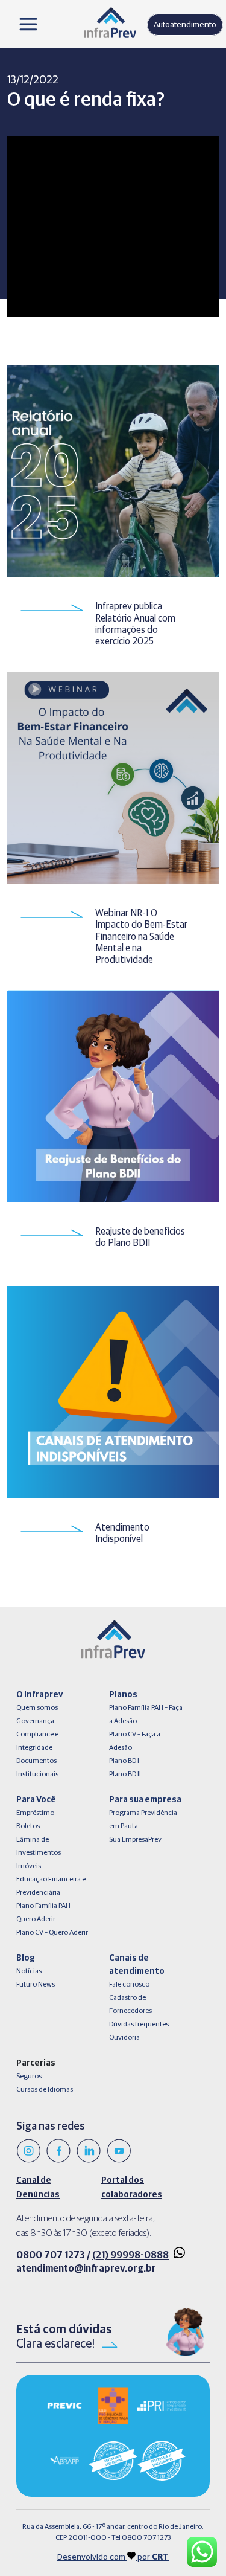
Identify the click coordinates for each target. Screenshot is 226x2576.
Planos (123, 1695)
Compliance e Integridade (37, 1741)
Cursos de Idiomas (45, 2090)
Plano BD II (125, 1775)
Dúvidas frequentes (139, 2025)
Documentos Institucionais (37, 1768)
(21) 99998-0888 (130, 2255)
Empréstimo (35, 1813)
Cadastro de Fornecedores (130, 2005)
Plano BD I (124, 1761)
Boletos (28, 1826)
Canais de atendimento (137, 1965)
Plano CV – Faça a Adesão (135, 1741)
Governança (35, 1721)
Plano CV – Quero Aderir (52, 1933)
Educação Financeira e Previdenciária (51, 1886)
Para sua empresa (145, 1800)
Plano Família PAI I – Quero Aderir (46, 1913)
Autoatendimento (185, 25)
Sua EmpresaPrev (135, 1840)
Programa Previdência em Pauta (143, 1820)
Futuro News (36, 1985)
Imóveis (29, 1866)
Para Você (36, 1800)
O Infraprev (39, 1695)
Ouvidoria (124, 2038)
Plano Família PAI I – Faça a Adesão (146, 1715)
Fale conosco (129, 1985)
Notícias (29, 1971)
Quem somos (37, 1708)
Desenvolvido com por (113, 2557)
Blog (26, 1958)
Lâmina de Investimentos (39, 1846)
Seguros (29, 2077)
